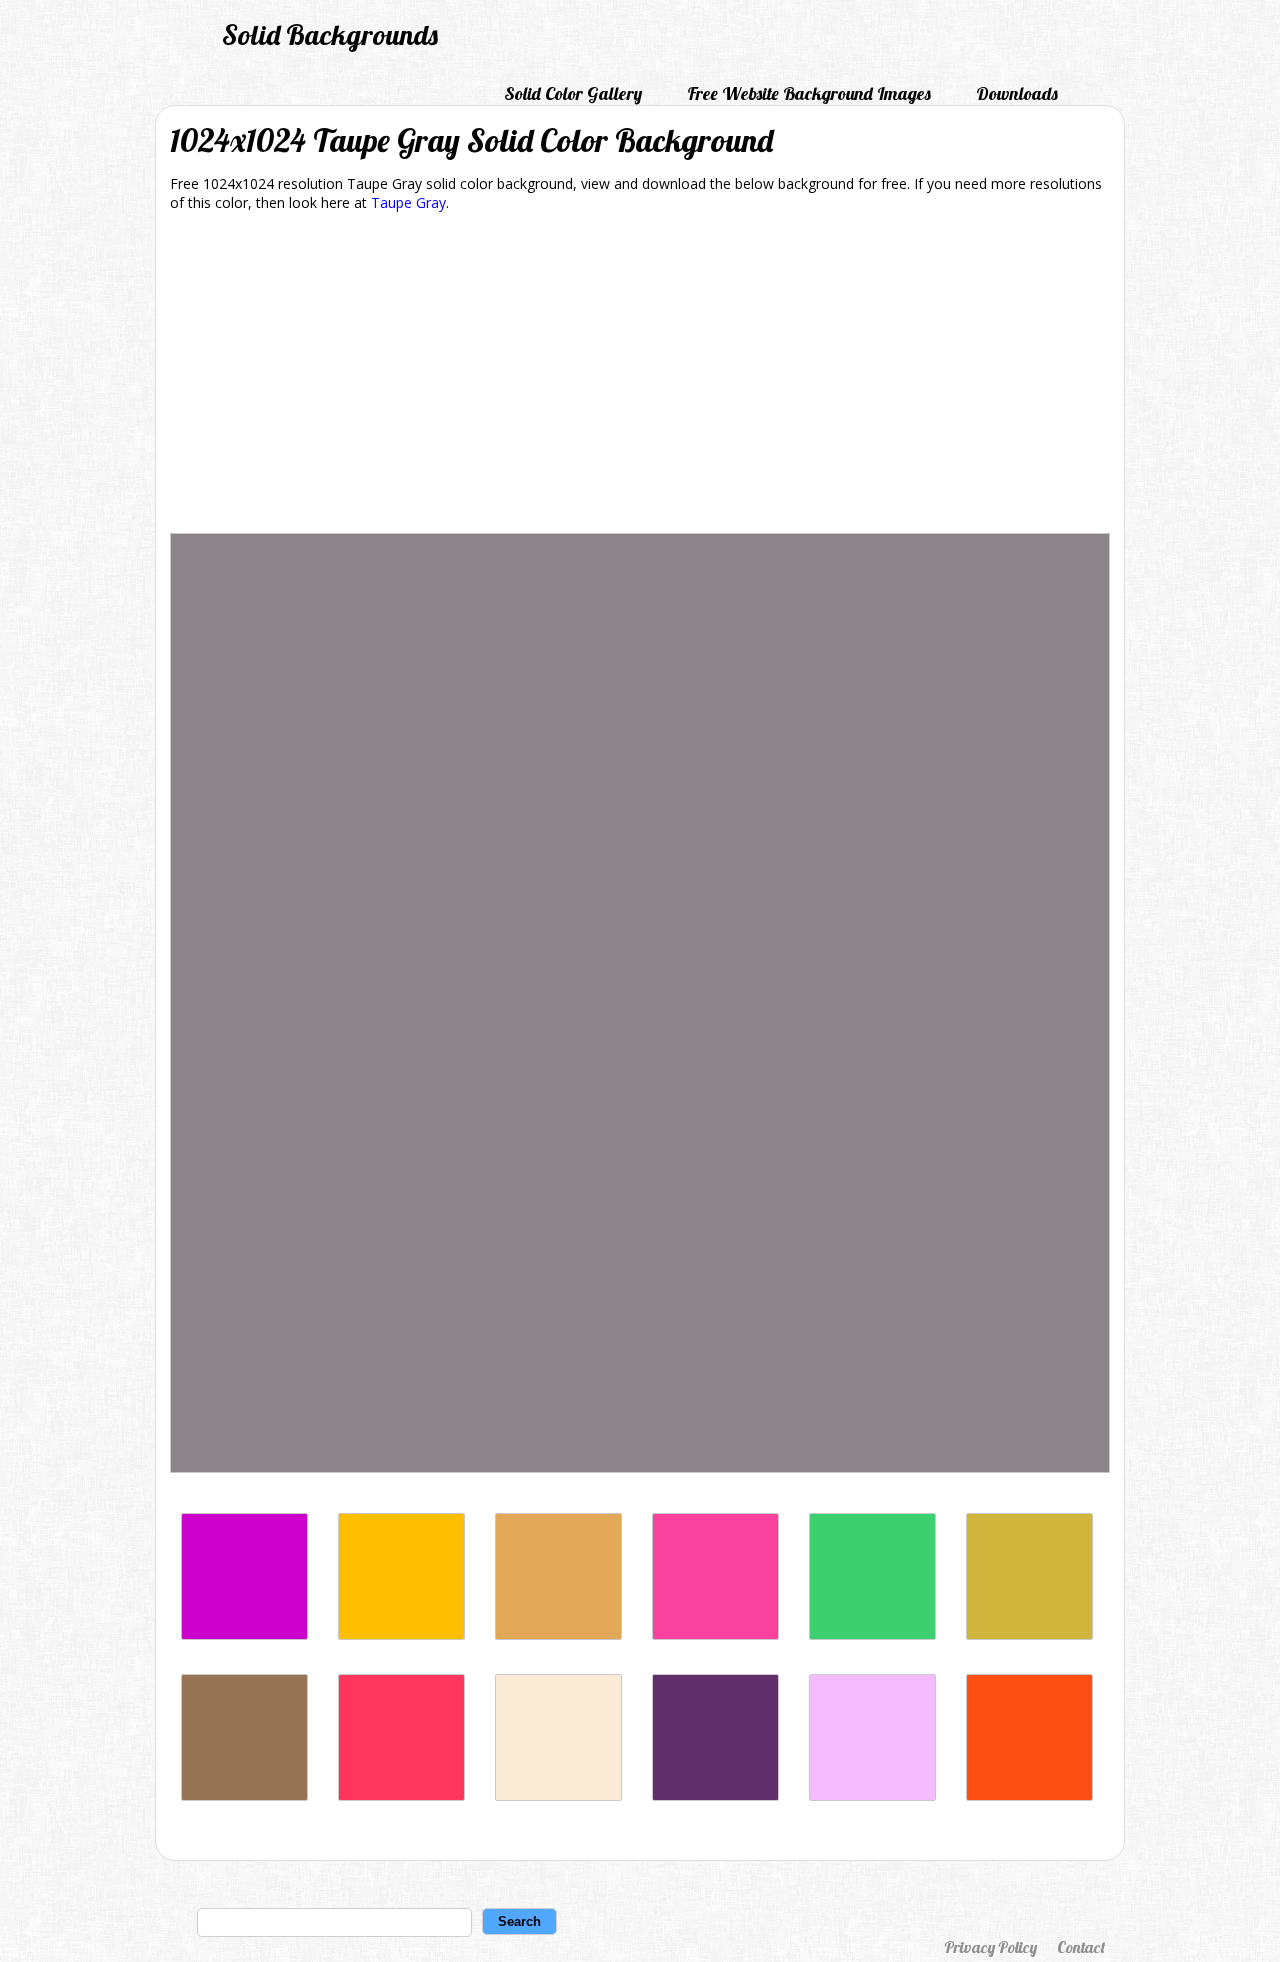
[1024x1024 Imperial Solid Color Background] (715, 1795)
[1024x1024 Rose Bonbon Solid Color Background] (715, 1634)
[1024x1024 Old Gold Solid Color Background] (1029, 1634)
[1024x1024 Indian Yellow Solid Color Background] (558, 1634)
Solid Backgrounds (330, 34)
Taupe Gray (408, 202)
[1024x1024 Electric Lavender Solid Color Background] (872, 1795)
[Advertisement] (640, 376)
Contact (1081, 1947)
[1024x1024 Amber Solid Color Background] (401, 1634)
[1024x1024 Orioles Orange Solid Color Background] (1029, 1795)
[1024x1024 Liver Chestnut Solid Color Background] (244, 1795)
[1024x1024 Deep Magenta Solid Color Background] (244, 1634)
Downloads (1017, 93)
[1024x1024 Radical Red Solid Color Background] (401, 1795)
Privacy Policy (990, 1947)
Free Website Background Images (809, 93)
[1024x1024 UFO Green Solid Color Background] (872, 1634)
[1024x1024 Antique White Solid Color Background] (558, 1795)
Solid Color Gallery (573, 93)
